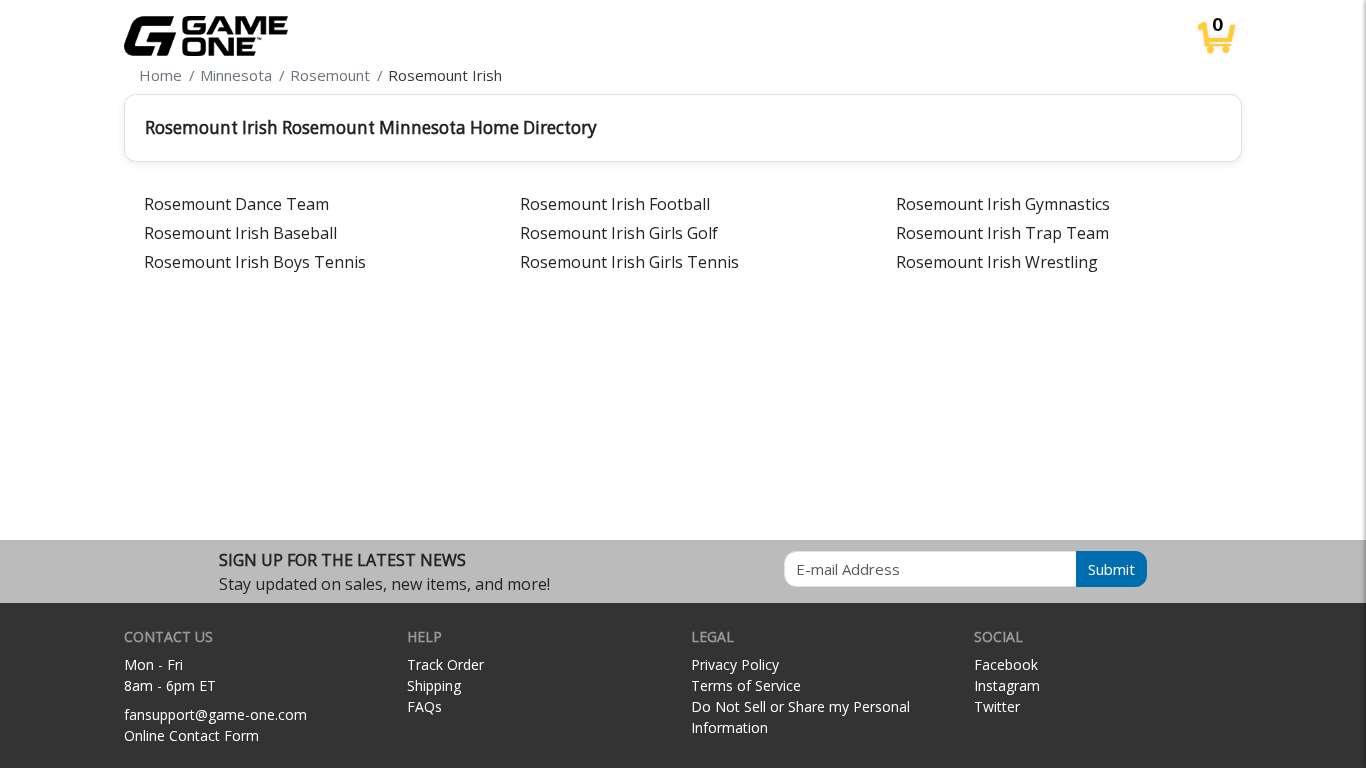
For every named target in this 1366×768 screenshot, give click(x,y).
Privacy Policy (735, 664)
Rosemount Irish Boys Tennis (255, 262)
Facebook (1006, 664)
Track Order (445, 664)
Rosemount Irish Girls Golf (619, 233)
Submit (1111, 569)
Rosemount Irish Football (615, 204)
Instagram (1007, 685)
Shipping (434, 685)
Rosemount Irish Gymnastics (1003, 204)
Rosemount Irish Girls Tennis (629, 262)
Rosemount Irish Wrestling (997, 262)
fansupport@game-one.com (215, 714)
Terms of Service (746, 685)
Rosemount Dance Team (236, 204)
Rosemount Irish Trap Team (1002, 233)
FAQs (424, 706)
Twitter (997, 706)
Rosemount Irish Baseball (240, 233)
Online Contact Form (191, 735)
